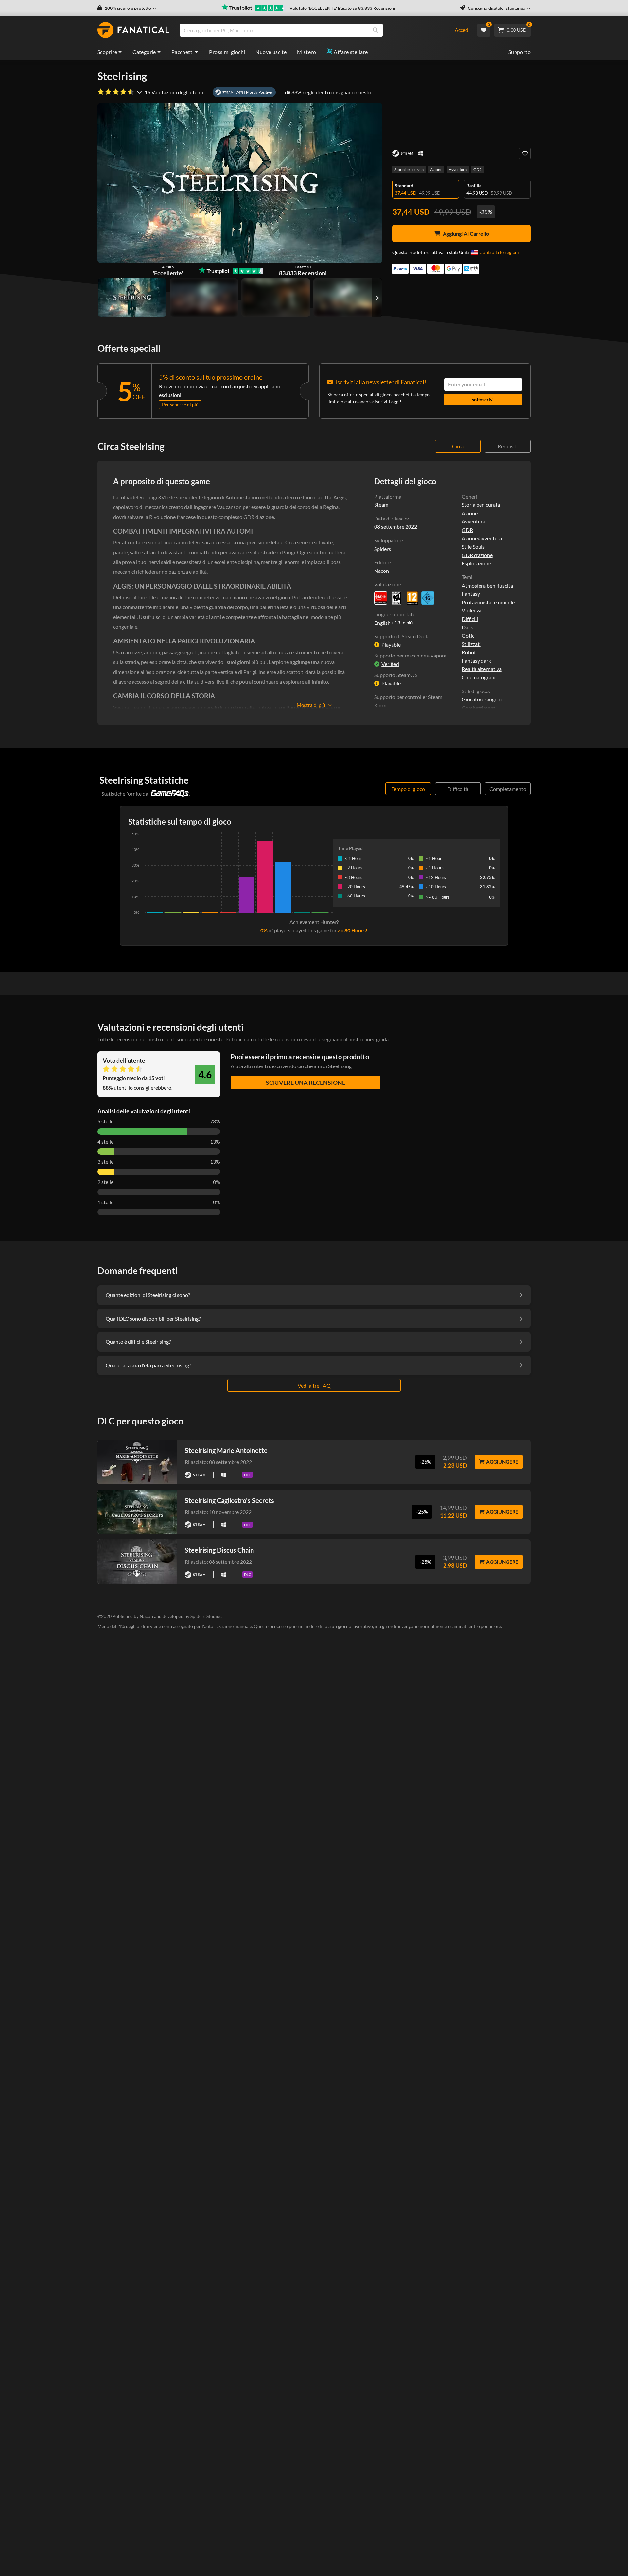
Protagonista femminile (488, 602)
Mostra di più (311, 705)
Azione (436, 170)
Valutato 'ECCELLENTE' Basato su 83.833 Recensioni (342, 8)
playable (391, 645)
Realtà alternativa (482, 669)
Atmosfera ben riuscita (487, 585)
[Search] (375, 30)
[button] (127, 8)
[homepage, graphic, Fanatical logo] (133, 30)
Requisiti (508, 446)
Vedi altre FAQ (314, 1385)
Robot (469, 652)
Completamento (508, 789)
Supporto (519, 52)
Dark (467, 627)
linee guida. (377, 1039)
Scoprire (107, 52)
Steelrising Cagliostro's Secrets (229, 1500)
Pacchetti (183, 52)
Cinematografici (480, 677)
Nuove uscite (271, 52)
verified (390, 664)
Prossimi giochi (227, 52)
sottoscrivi (483, 399)
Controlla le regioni (499, 252)
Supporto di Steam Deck (401, 636)
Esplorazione (476, 563)
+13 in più (402, 623)
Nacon (382, 571)
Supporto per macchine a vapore (410, 655)
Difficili (470, 619)
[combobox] (313, 30)
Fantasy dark (476, 661)
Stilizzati (471, 644)
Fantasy (471, 594)
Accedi (462, 30)
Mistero (306, 52)
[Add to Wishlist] (525, 154)
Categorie (144, 52)
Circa (458, 446)
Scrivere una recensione (306, 1083)
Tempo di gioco (408, 789)
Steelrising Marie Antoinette (226, 1450)
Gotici (469, 635)
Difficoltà (458, 789)
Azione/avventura (482, 538)
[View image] (204, 298)
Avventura (458, 170)
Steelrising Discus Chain (219, 1550)
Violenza (472, 610)
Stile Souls (473, 546)
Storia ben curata (409, 170)
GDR (478, 170)
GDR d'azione (477, 555)
